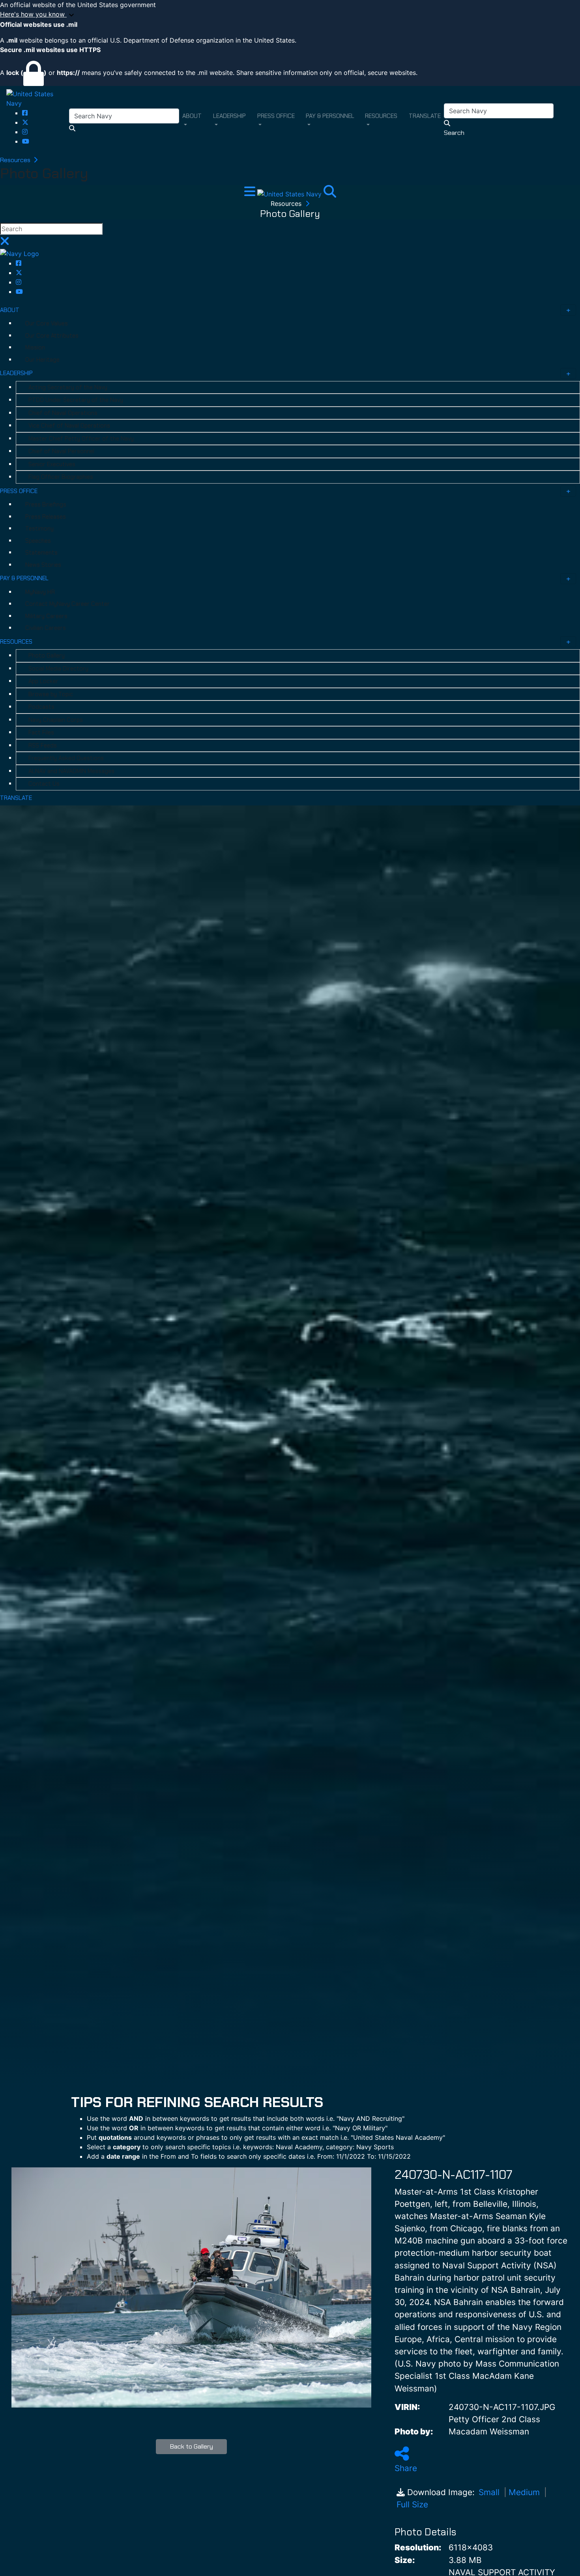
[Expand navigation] (251, 194)
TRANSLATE (16, 798)
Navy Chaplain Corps (56, 720)
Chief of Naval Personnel (61, 451)
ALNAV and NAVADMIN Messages (71, 771)
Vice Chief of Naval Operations (69, 426)
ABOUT (10, 310)
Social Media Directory (58, 669)
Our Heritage (42, 360)
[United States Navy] (38, 98)
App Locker (43, 681)
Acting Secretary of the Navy (68, 387)
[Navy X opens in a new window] (25, 122)
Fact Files (41, 732)
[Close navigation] (5, 243)
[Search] (330, 194)
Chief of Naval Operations (63, 413)
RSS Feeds (43, 745)
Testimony (39, 529)
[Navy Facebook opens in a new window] (25, 113)
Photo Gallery (47, 656)
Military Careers (46, 616)
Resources (16, 160)
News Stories (43, 565)
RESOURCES (16, 642)
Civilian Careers (46, 628)
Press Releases (46, 517)
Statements (41, 553)
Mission (35, 347)
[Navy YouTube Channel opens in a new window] (26, 141)
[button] (290, 15)
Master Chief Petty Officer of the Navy (81, 439)
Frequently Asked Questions (66, 758)
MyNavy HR (40, 592)
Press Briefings (46, 504)
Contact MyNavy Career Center (67, 604)
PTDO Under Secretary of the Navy (76, 400)
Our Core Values (47, 323)
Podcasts (41, 707)
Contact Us (44, 784)
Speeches (38, 541)
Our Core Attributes (52, 336)
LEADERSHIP (16, 373)
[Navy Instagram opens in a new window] (25, 132)
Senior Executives (52, 464)
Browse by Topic (51, 694)
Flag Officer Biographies (61, 477)
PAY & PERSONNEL (24, 578)
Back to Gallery (192, 2446)
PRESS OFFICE (19, 491)
